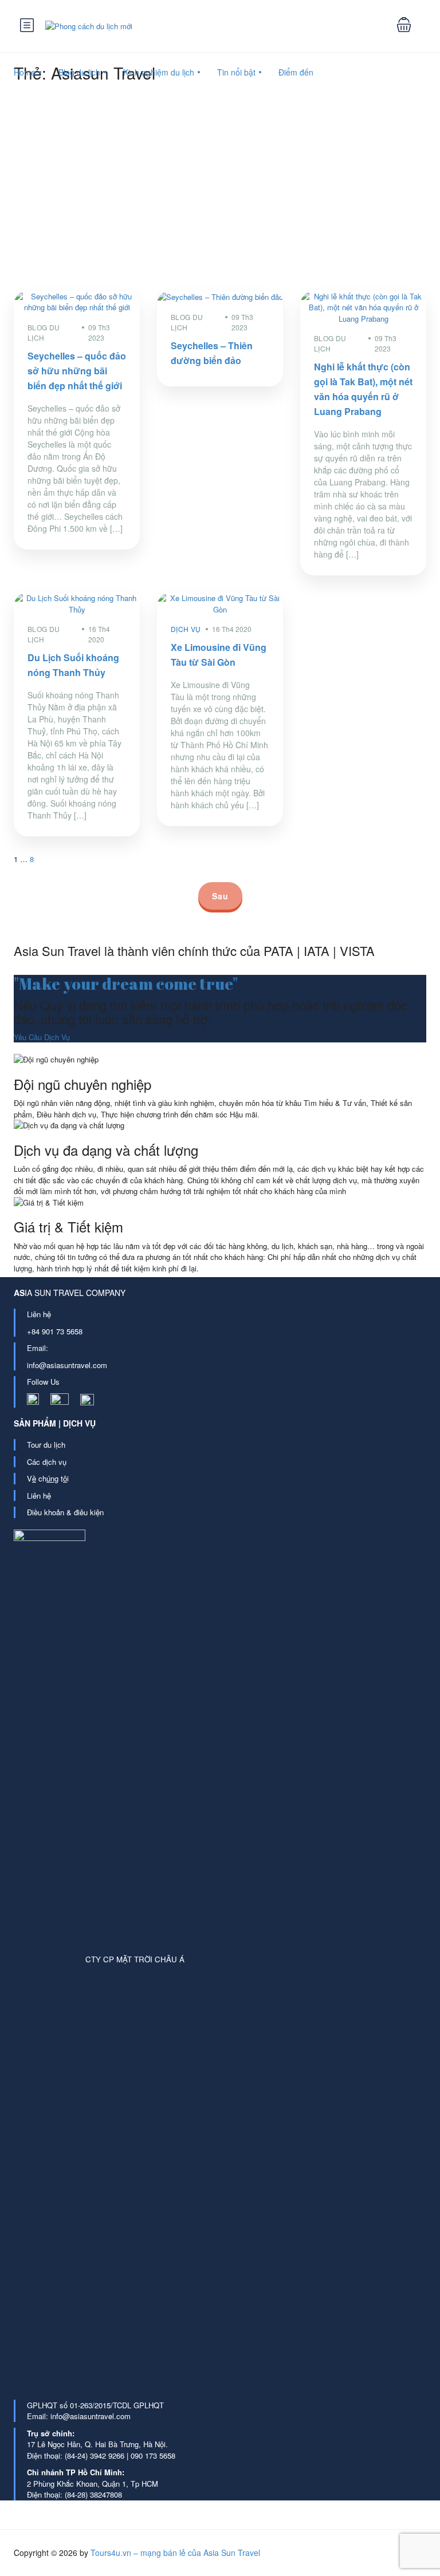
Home (25, 72)
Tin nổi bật (236, 72)
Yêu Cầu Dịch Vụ (42, 1037)
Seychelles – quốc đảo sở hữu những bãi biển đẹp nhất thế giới (77, 371)
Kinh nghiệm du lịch (159, 72)
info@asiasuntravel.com (67, 1365)
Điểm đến (296, 72)
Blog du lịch (79, 72)
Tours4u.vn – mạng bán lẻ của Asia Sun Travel (175, 2553)
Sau (220, 896)
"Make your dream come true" (126, 983)
